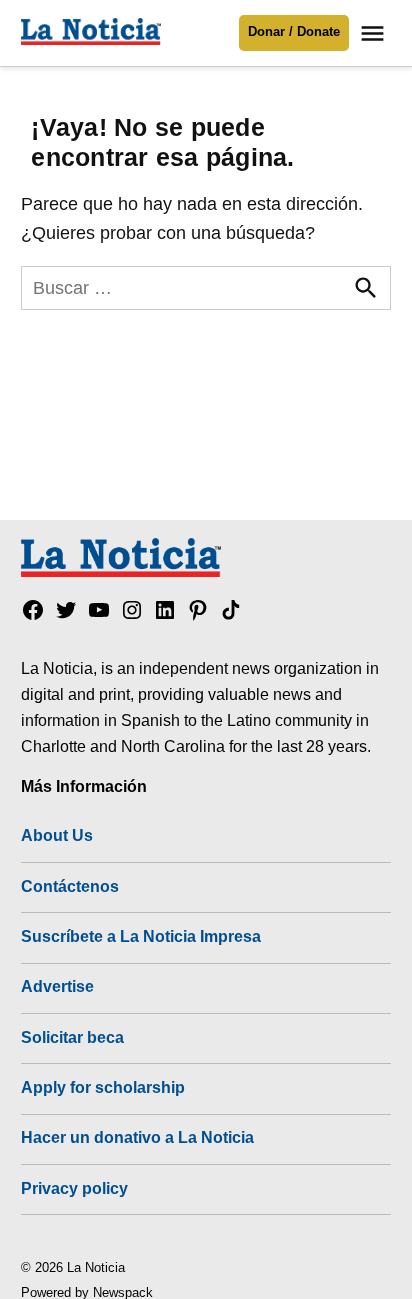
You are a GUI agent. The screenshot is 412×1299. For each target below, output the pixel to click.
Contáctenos (70, 886)
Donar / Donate (294, 32)
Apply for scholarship (103, 1087)
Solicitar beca (72, 1037)
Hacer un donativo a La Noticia (137, 1137)
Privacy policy (74, 1188)
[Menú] (375, 33)
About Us (57, 835)
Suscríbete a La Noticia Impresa (141, 936)
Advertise (57, 986)
